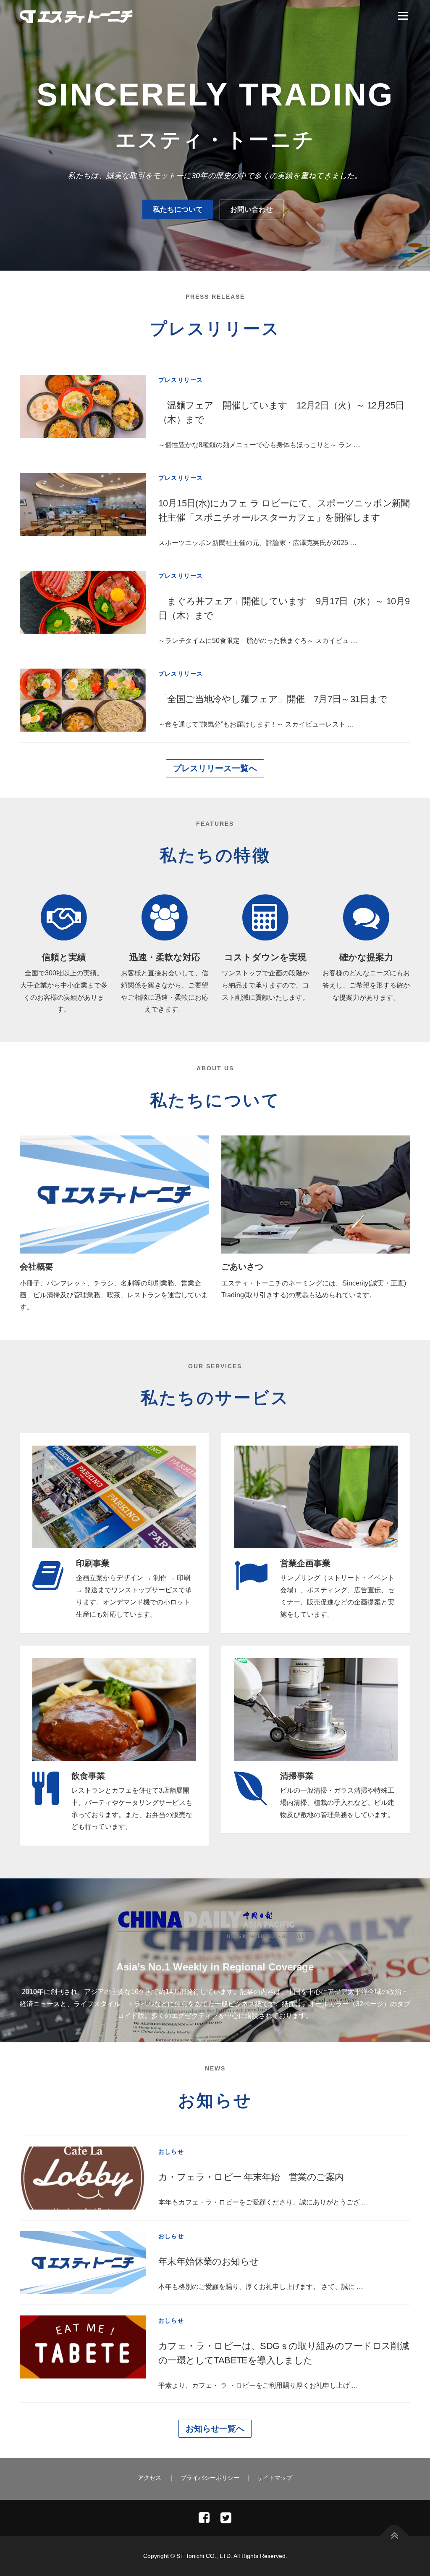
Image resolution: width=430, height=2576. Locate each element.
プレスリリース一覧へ (215, 768)
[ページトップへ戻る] (395, 2536)
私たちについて (178, 209)
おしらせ (171, 2152)
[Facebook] (204, 2518)
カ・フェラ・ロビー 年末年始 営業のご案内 (251, 2177)
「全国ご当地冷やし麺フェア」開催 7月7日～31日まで (273, 699)
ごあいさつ (242, 1267)
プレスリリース (181, 380)
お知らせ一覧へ (215, 2428)
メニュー (403, 16)
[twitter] (226, 2518)
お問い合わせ (252, 209)
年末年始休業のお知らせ (208, 2261)
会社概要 (37, 1267)
